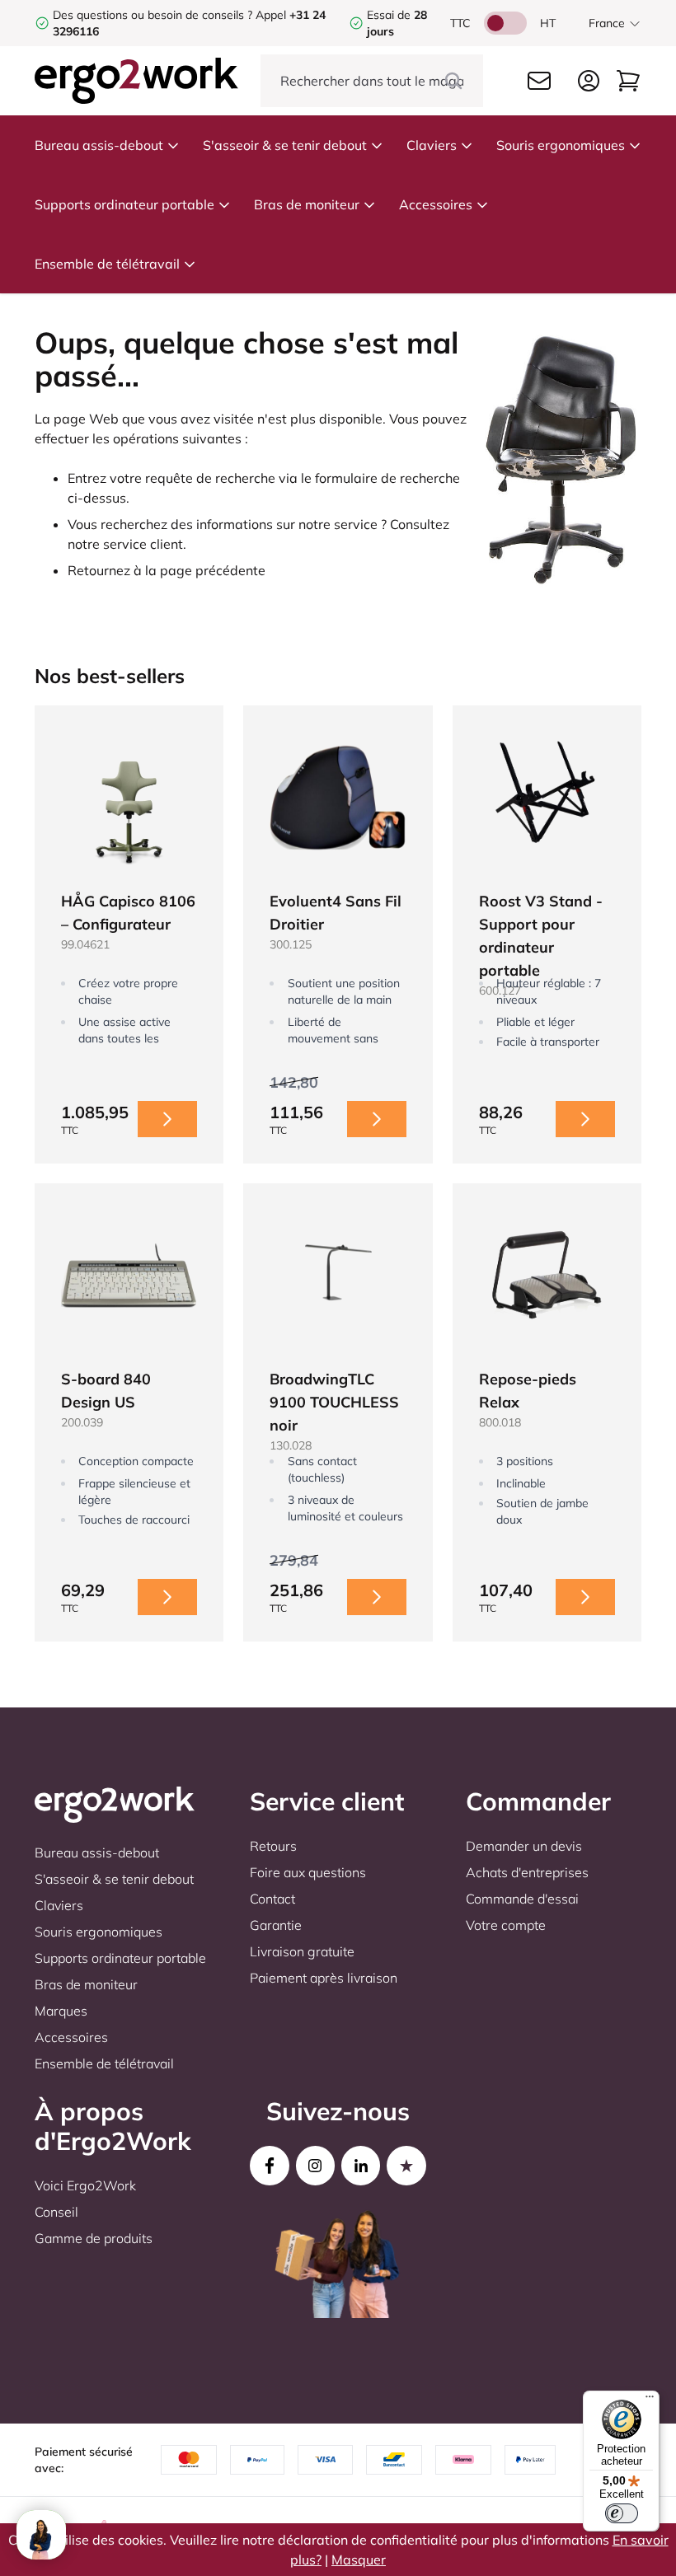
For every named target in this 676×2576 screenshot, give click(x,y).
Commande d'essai (522, 1899)
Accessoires (436, 204)
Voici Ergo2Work (85, 2185)
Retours (273, 1846)
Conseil (56, 2212)
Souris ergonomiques (561, 145)
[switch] (622, 2513)
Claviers (432, 145)
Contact (272, 1899)
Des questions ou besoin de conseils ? (153, 15)
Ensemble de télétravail (107, 264)
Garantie (276, 1925)
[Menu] (650, 2400)
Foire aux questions (308, 1872)
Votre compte (506, 1925)
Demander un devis (524, 1846)
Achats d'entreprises (527, 1872)
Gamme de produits (94, 2238)
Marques (61, 2011)
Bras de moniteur (307, 204)
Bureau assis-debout (99, 145)
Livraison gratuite (302, 1951)
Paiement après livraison (324, 1978)
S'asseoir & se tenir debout (285, 145)
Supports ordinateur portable (124, 204)
